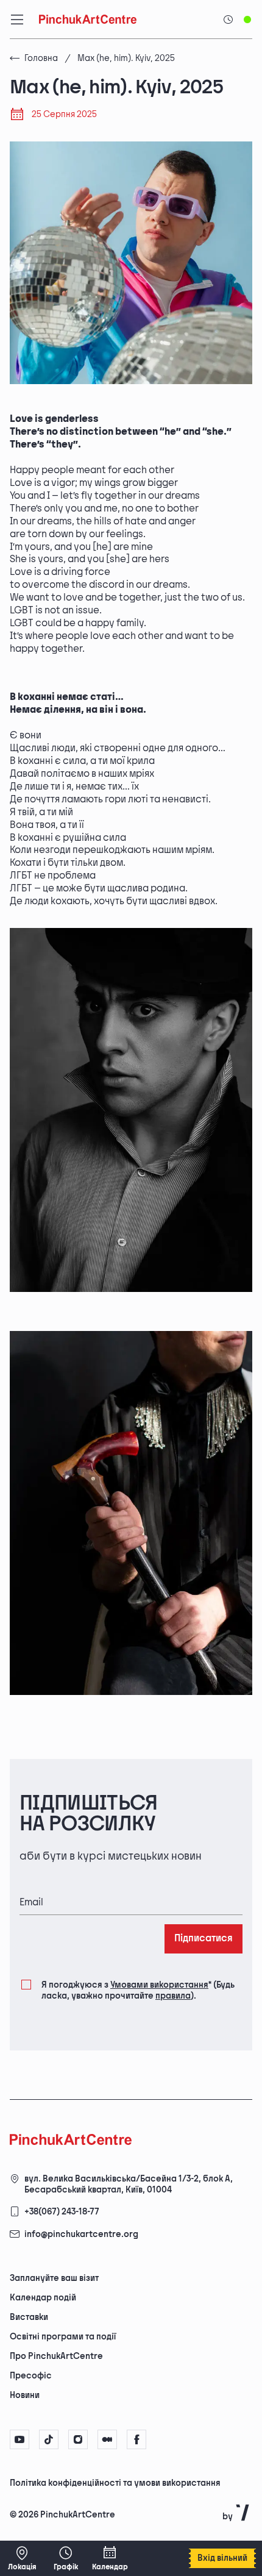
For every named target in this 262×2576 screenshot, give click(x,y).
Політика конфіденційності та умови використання (115, 2483)
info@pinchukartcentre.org (81, 2234)
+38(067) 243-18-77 (62, 2212)
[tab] (121, 2482)
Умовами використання (159, 1985)
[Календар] (110, 2558)
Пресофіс (31, 2376)
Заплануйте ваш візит (54, 2278)
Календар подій (43, 2298)
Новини (25, 2395)
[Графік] (66, 2558)
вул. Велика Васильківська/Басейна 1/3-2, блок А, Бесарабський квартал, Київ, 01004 (129, 2184)
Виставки (29, 2317)
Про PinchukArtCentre (56, 2356)
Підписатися (204, 1939)
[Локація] (22, 2558)
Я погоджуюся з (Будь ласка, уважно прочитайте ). (138, 1990)
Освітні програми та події (63, 2337)
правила (173, 1996)
